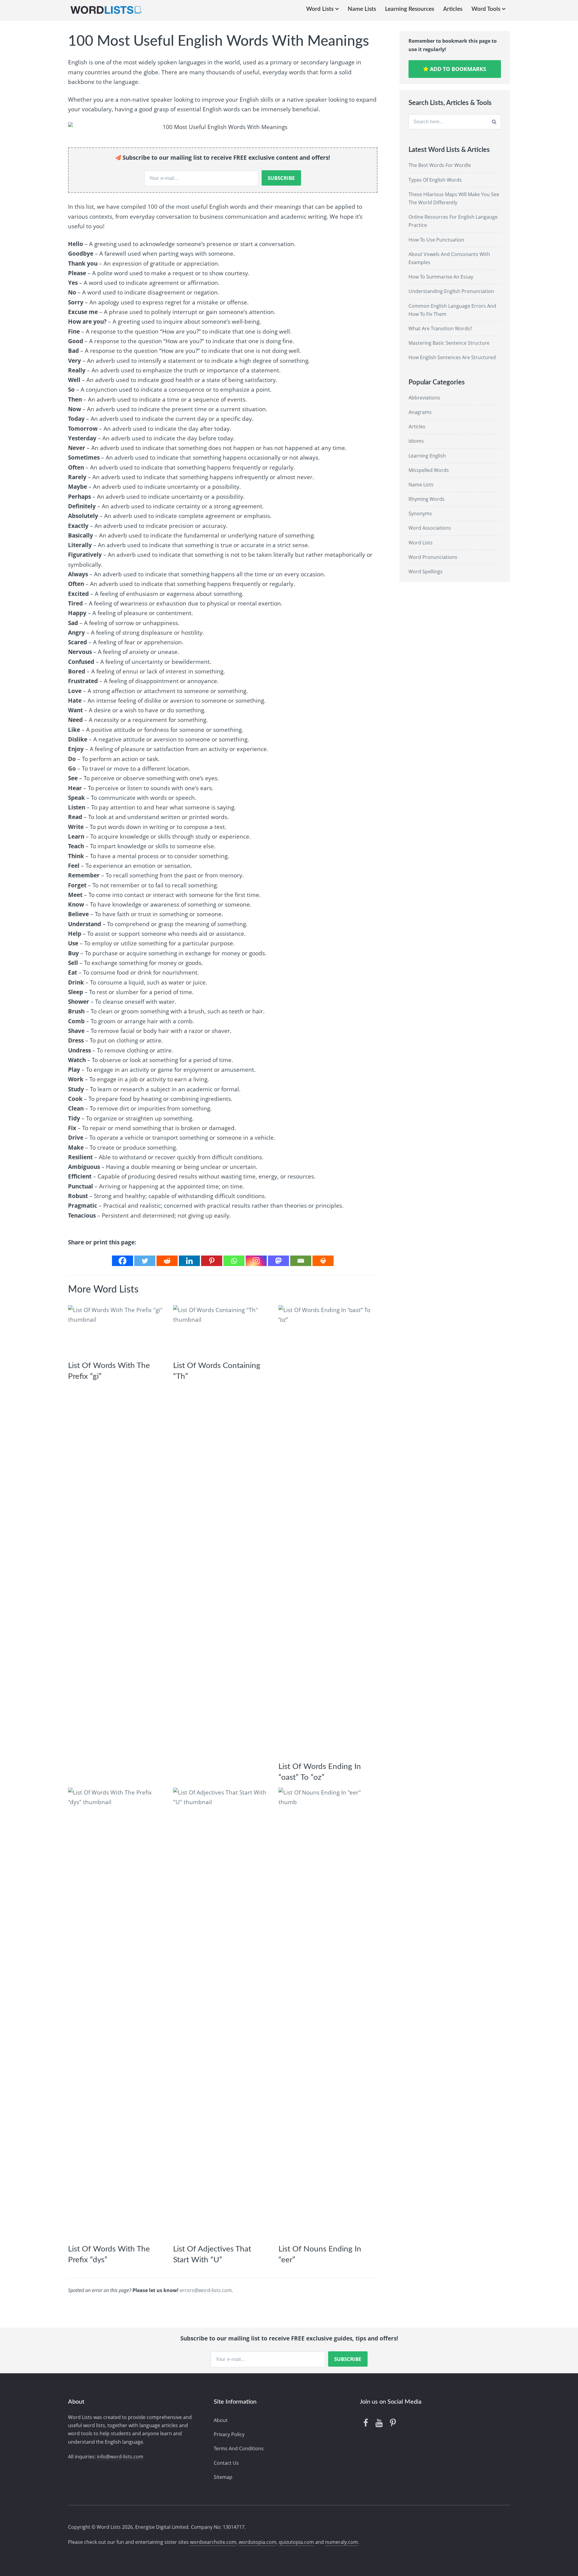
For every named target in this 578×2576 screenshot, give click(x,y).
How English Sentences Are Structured (452, 357)
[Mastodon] (278, 1261)
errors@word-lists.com (206, 2290)
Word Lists (320, 9)
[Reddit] (167, 1261)
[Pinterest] (212, 1261)
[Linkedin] (189, 1261)
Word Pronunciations (433, 557)
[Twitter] (145, 1261)
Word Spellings (426, 572)
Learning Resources (410, 9)
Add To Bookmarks (457, 69)
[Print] (323, 1261)
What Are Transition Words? (440, 328)
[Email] (301, 1261)
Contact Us (226, 2463)
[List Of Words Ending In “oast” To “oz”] (326, 1531)
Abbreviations (424, 398)
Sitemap (223, 2477)
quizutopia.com (296, 2542)
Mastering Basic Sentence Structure (449, 343)
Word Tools (486, 9)
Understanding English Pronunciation (451, 291)
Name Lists (362, 9)
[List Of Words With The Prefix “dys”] (116, 2013)
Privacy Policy (229, 2434)
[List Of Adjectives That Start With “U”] (221, 2013)
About (221, 2420)
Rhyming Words (427, 499)
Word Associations (430, 528)
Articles (453, 9)
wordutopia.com (258, 2542)
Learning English (427, 456)
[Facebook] (123, 1261)
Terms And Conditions (239, 2448)
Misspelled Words (429, 470)
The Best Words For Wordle (440, 165)
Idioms (416, 441)
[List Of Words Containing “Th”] (221, 1330)
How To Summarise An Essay (441, 277)
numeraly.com (342, 2542)
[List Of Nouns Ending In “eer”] (326, 2013)
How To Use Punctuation (436, 240)
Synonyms (420, 513)
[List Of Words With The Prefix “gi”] (116, 1330)
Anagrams (420, 412)
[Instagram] (256, 1261)
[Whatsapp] (234, 1261)
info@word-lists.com (120, 2457)
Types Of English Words (435, 180)
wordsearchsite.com (213, 2542)
